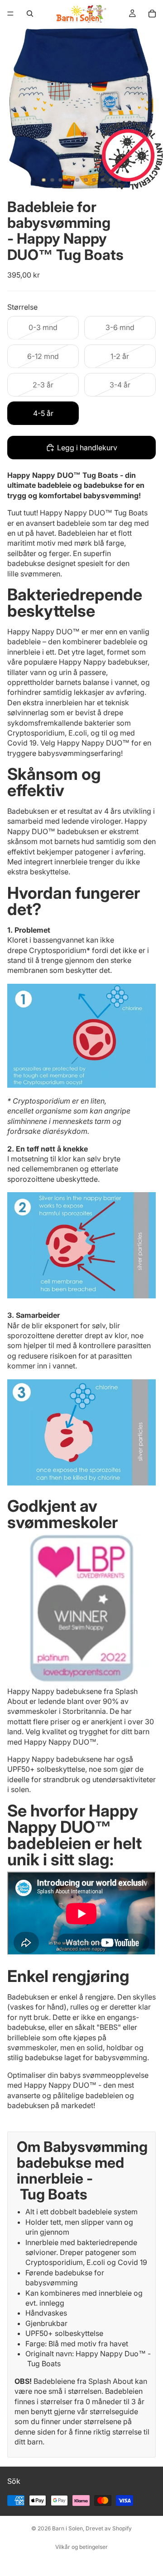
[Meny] (10, 14)
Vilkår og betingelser (81, 2547)
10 (120, 180)
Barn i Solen (67, 2528)
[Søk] (30, 14)
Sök (14, 2481)
